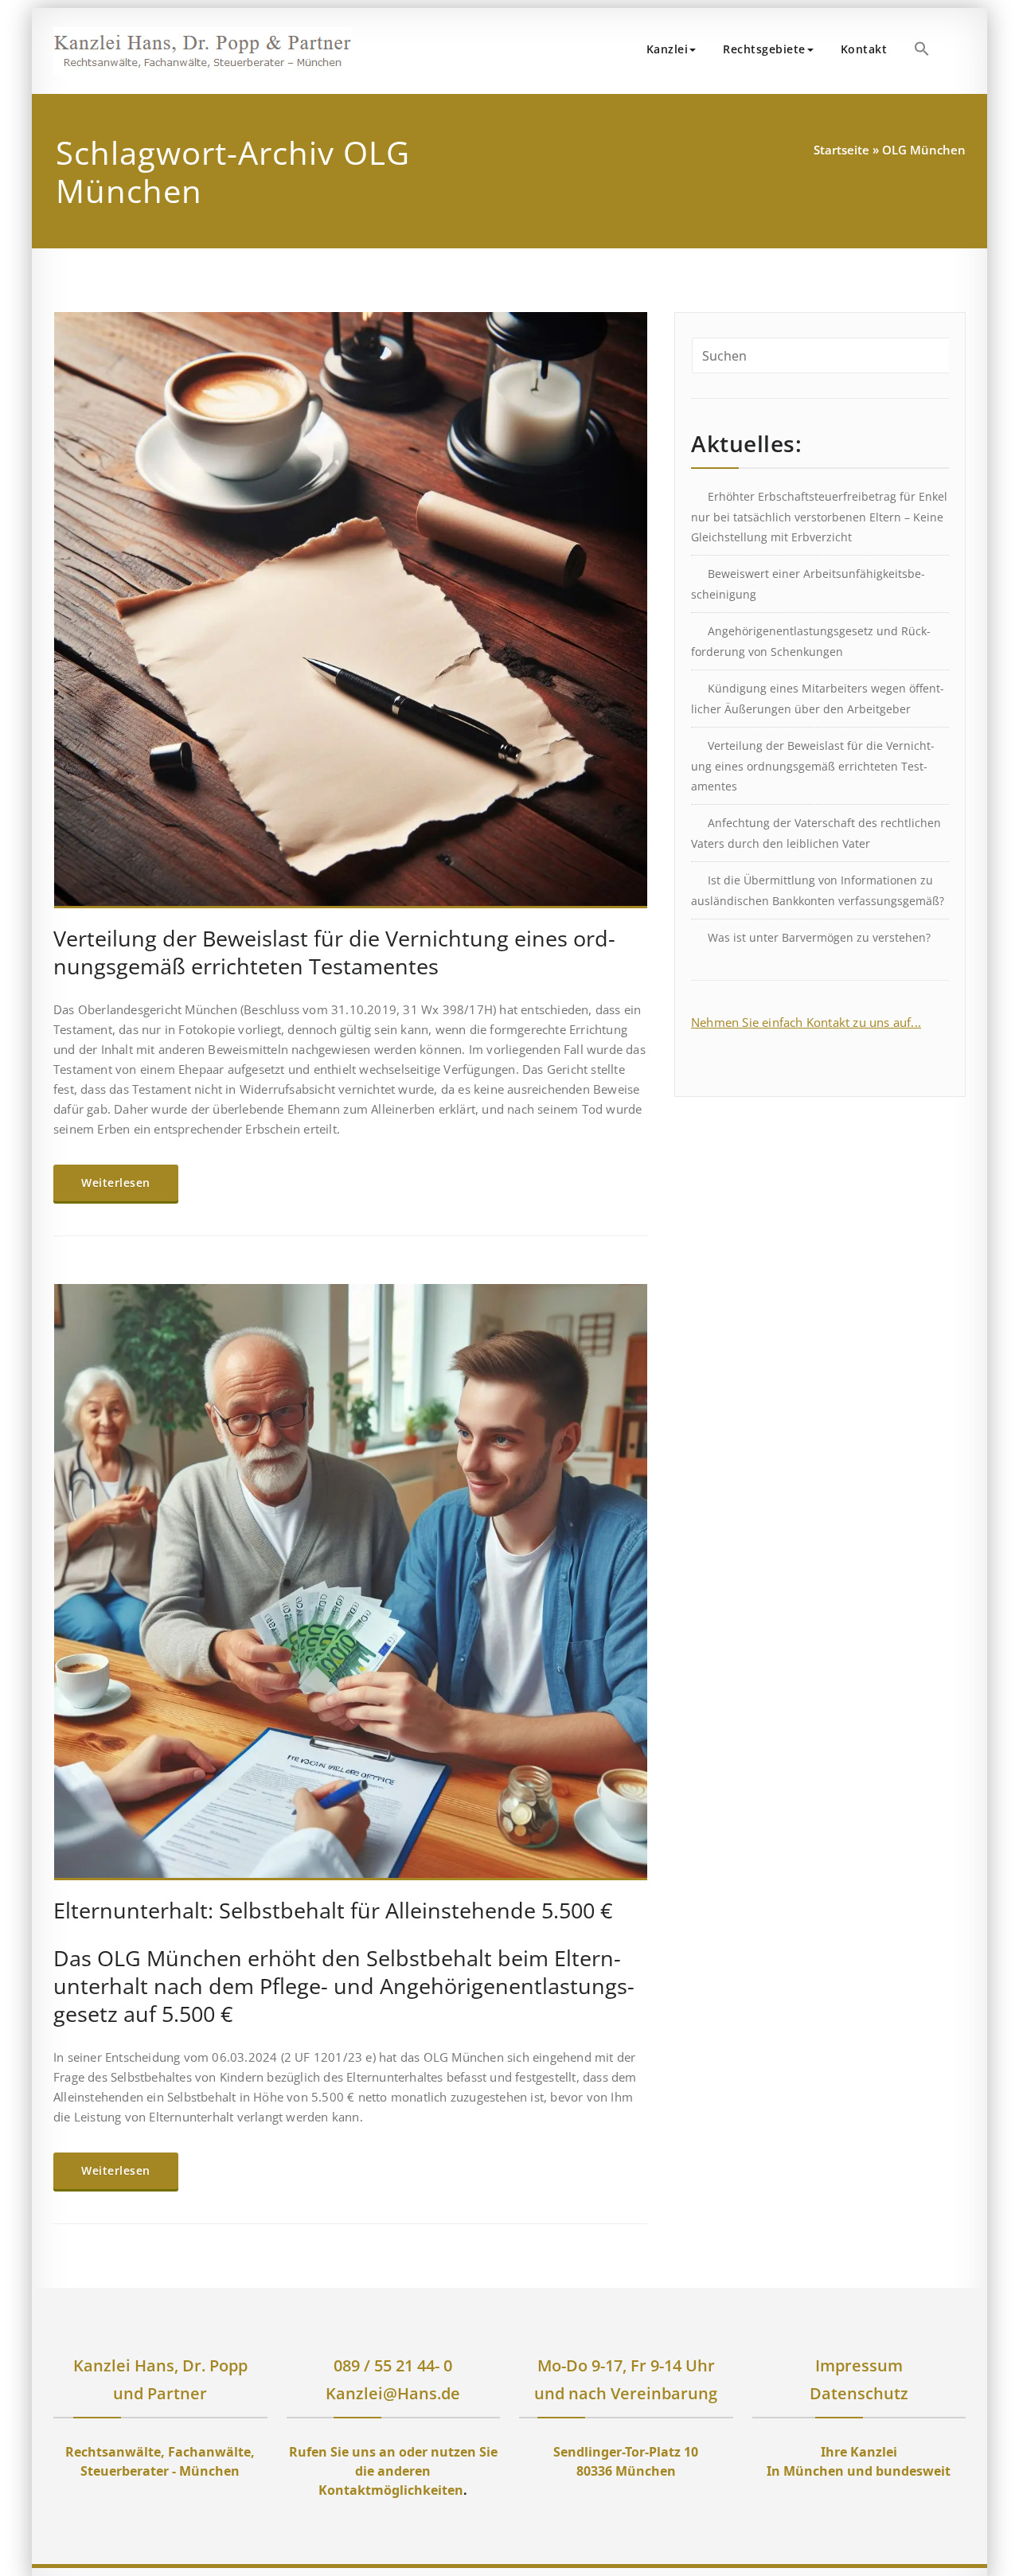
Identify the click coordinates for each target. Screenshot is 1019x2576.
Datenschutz (859, 2393)
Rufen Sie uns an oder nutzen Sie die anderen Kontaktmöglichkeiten (393, 2471)
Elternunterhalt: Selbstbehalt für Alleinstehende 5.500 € (333, 1910)
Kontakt (864, 49)
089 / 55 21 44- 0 (393, 2365)
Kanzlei (668, 49)
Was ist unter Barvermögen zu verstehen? (819, 937)
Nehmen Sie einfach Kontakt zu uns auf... (806, 1022)
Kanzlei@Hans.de (393, 2393)
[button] (922, 49)
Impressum (859, 2365)
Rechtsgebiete (764, 49)
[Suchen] (961, 51)
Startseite (841, 150)
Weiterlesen (116, 1183)
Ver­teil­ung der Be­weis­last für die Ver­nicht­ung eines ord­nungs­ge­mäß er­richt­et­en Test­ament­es (334, 952)
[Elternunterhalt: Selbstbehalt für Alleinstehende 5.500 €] (351, 1589)
